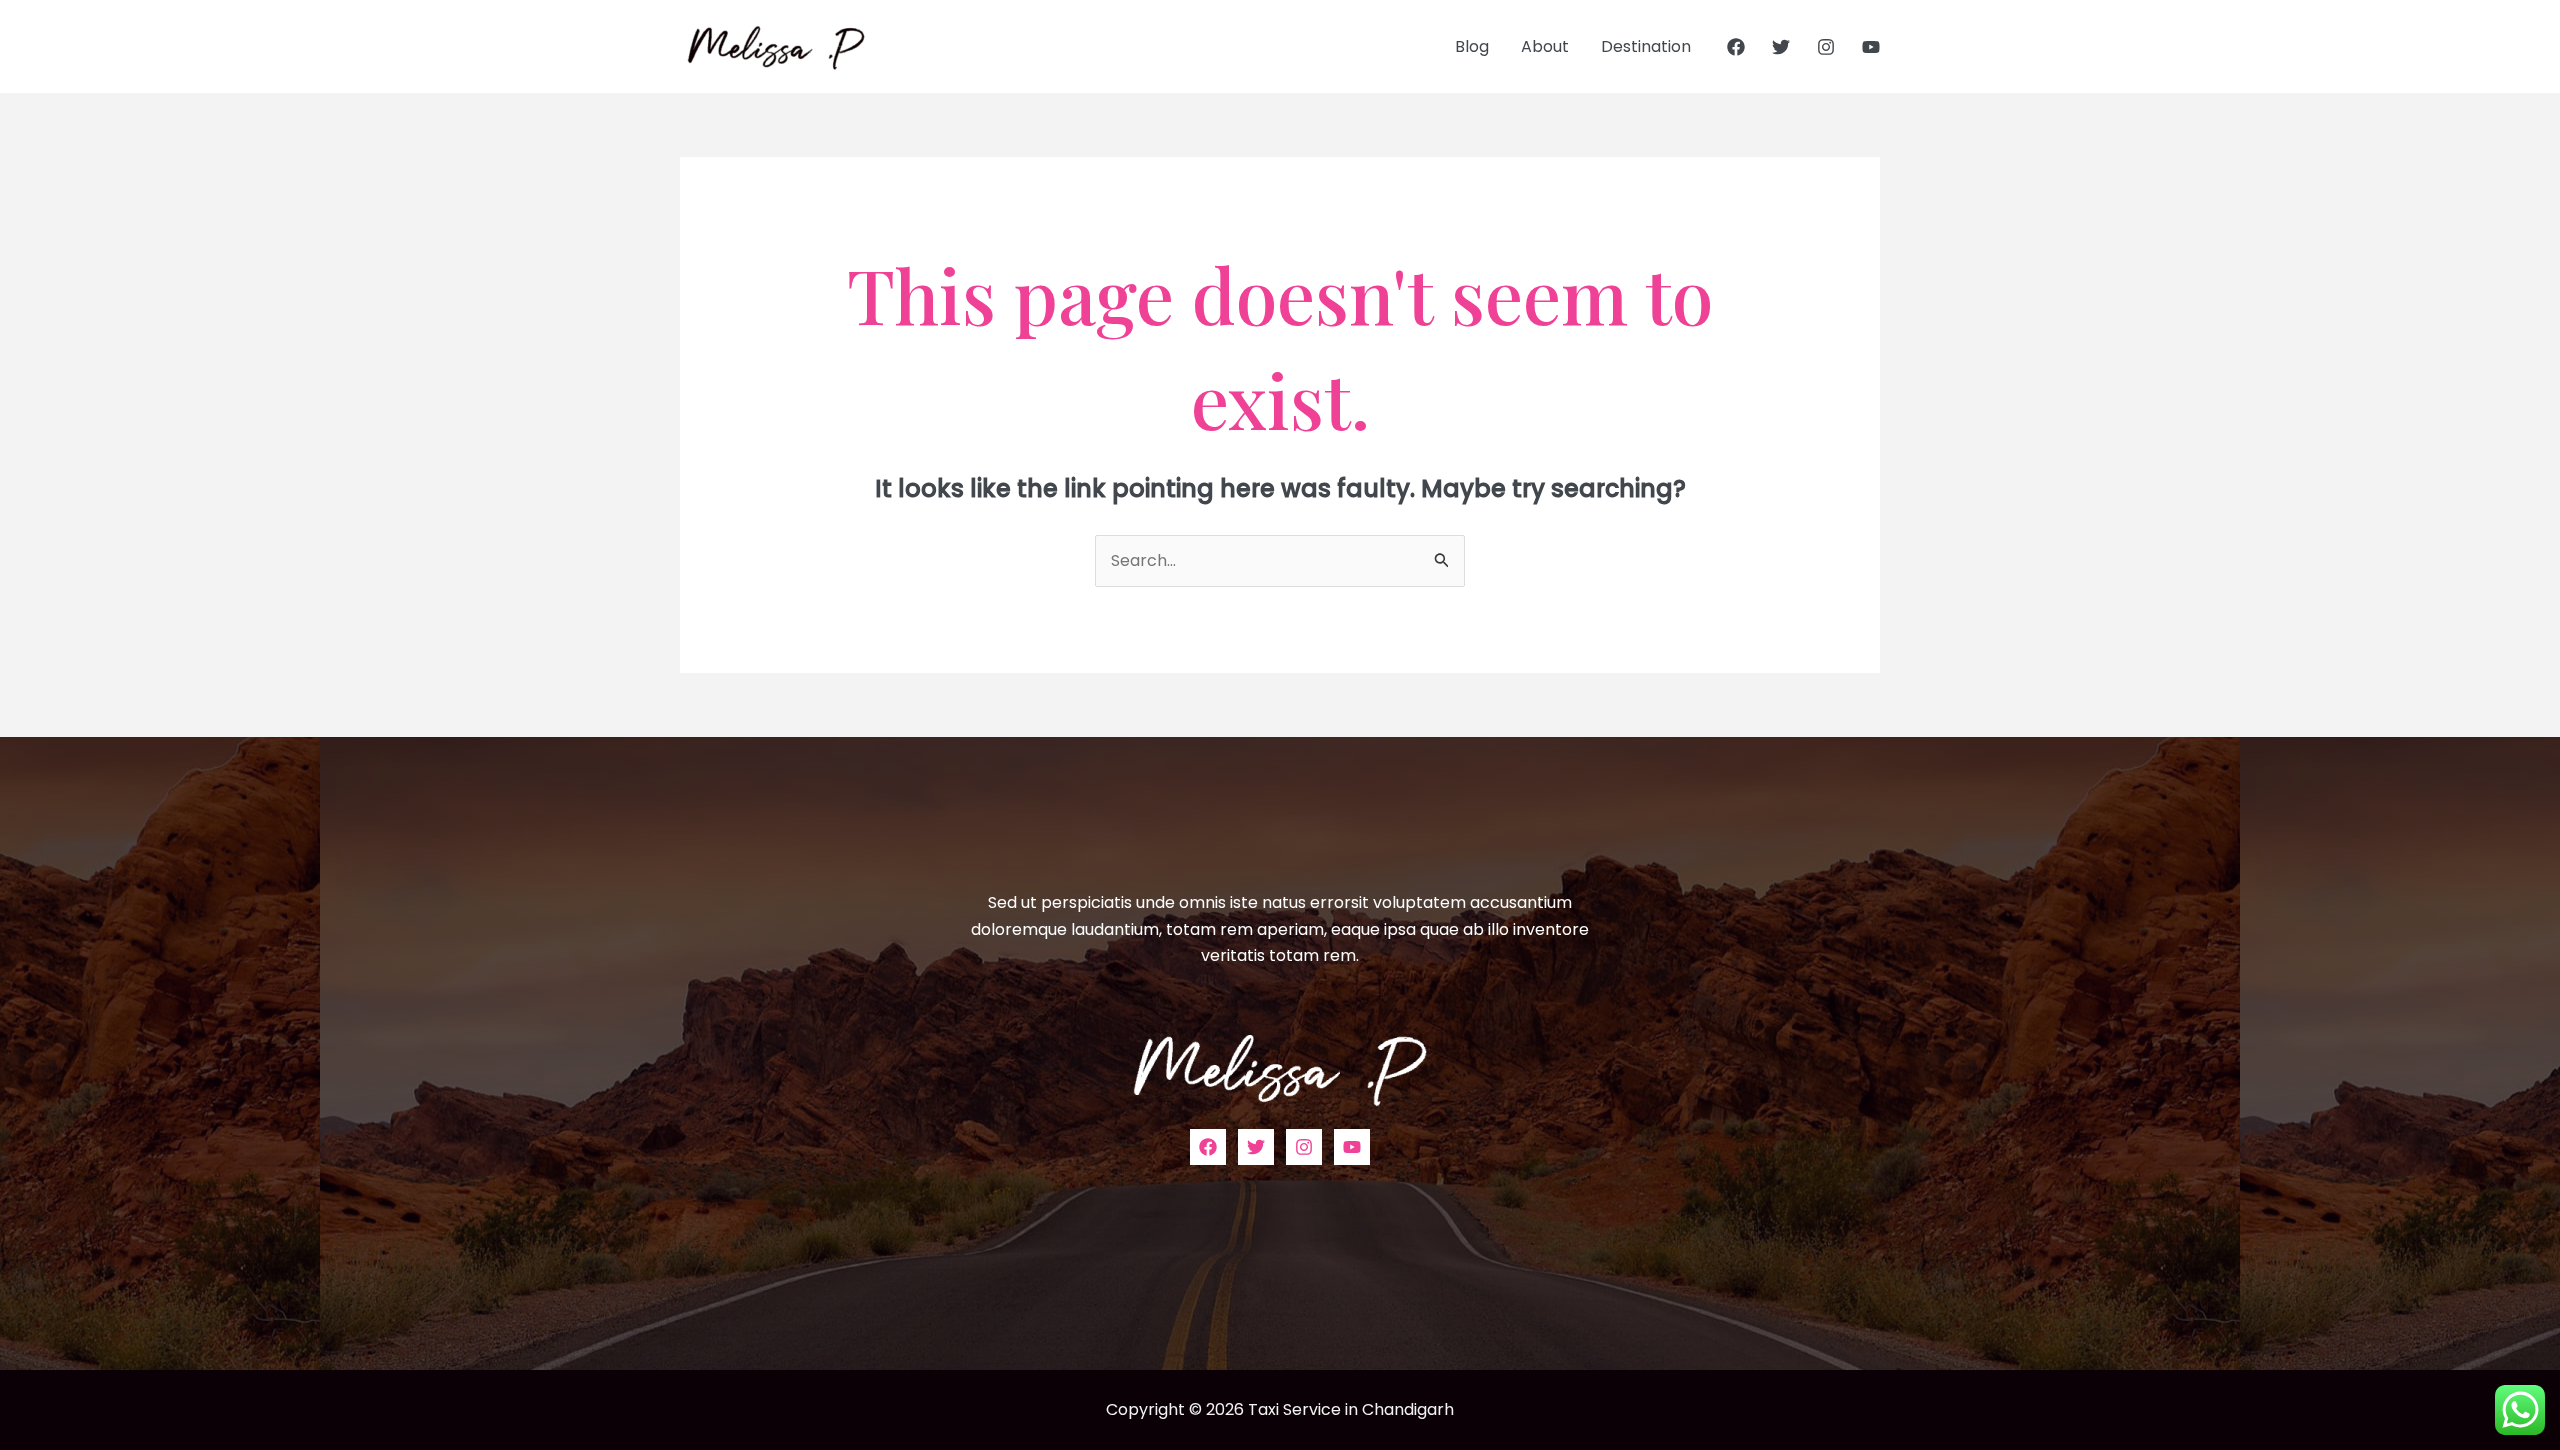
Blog (1472, 46)
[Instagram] (1826, 47)
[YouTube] (1871, 47)
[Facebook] (1736, 47)
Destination (1646, 46)
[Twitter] (1781, 47)
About (1545, 46)
